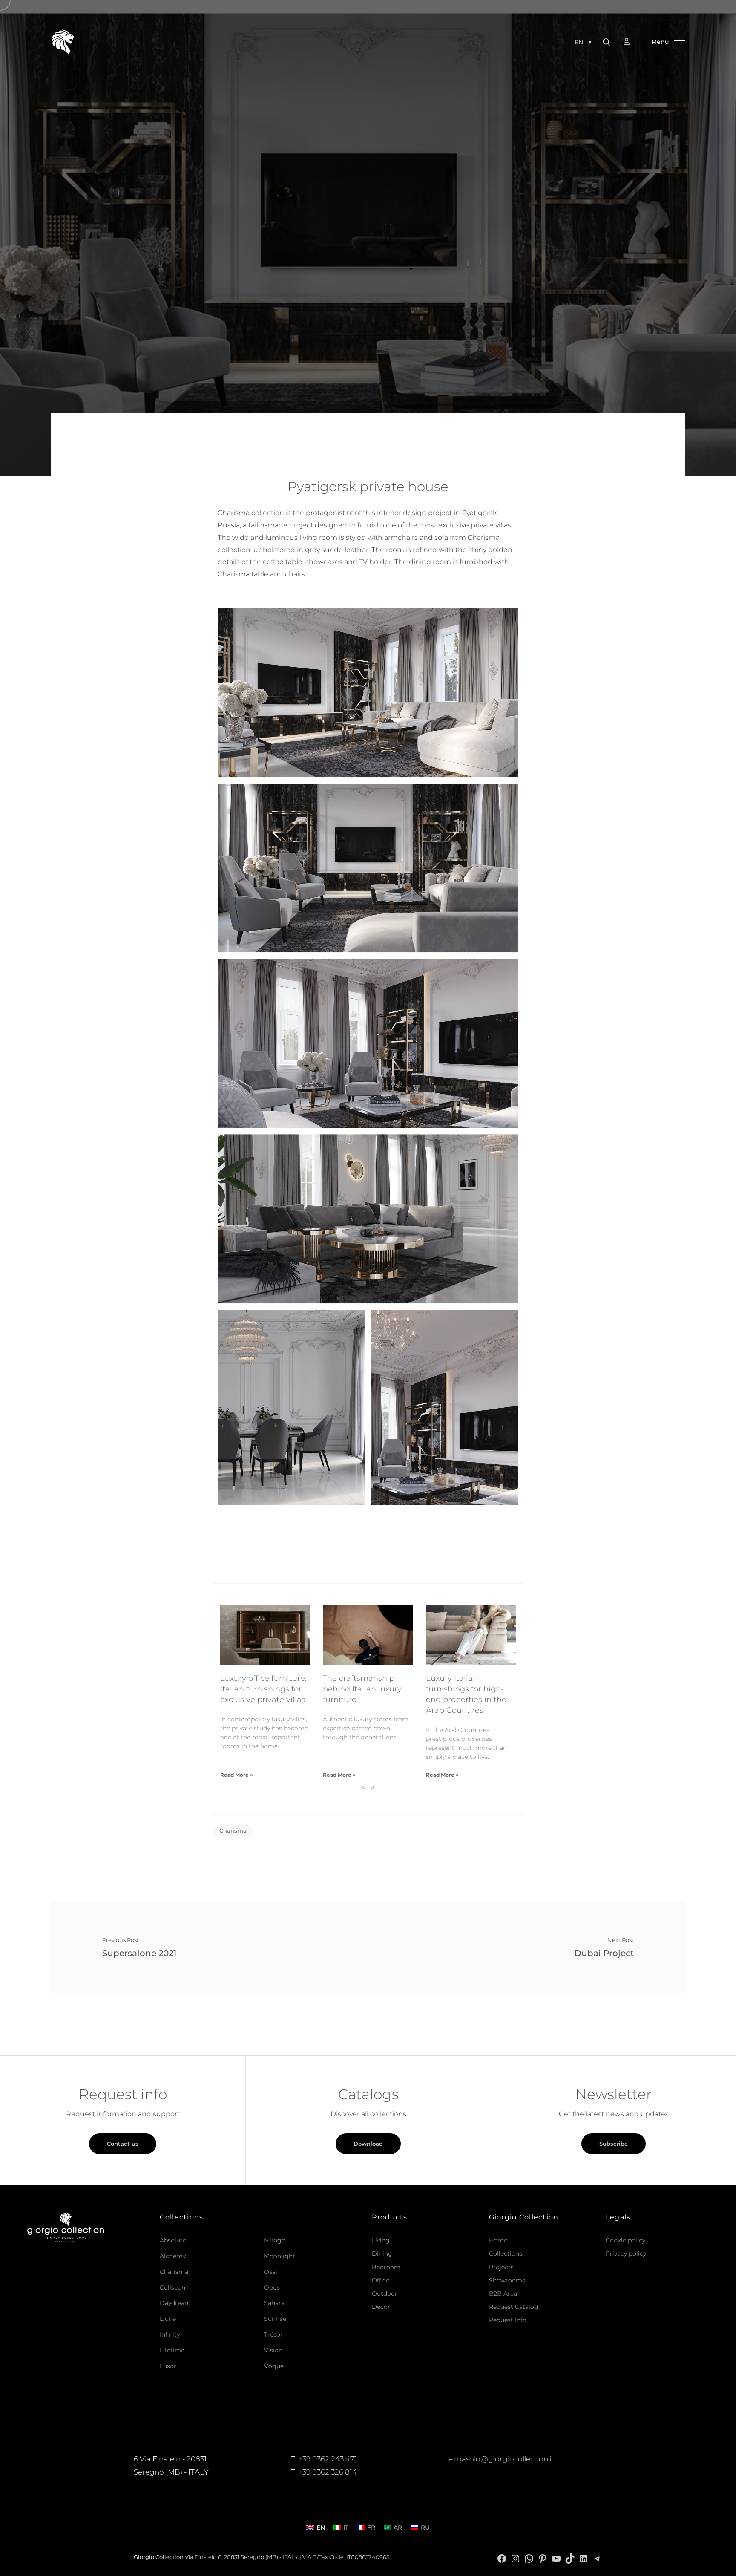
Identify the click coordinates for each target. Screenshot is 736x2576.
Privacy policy (626, 2253)
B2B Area (503, 2294)
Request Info (508, 2320)
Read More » (237, 1775)
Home (498, 2240)
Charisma (233, 1830)
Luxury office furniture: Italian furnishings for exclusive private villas (263, 1689)
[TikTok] (570, 2558)
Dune (168, 2319)
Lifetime (172, 2350)
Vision (273, 2350)
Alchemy (173, 2256)
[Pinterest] (543, 2558)
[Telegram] (597, 2558)
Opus (272, 2288)
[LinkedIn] (584, 2558)
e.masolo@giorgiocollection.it (501, 2459)
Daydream (175, 2303)
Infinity (170, 2334)
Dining (382, 2253)
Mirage (275, 2240)
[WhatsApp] (529, 2558)
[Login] (631, 42)
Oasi (271, 2272)
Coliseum (174, 2288)
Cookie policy (625, 2240)
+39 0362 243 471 (328, 2459)
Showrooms (507, 2280)
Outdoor (385, 2294)
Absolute (173, 2240)
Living (381, 2240)
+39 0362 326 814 (328, 2472)
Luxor (168, 2366)
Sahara (274, 2303)
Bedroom (386, 2267)
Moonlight (280, 2256)
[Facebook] (502, 2558)
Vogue (274, 2366)
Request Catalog (514, 2307)
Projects (501, 2267)
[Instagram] (515, 2558)
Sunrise (275, 2319)
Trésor (273, 2334)
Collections (506, 2253)
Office (381, 2280)
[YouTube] (556, 2558)
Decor (381, 2307)
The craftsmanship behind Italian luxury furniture (362, 1689)
